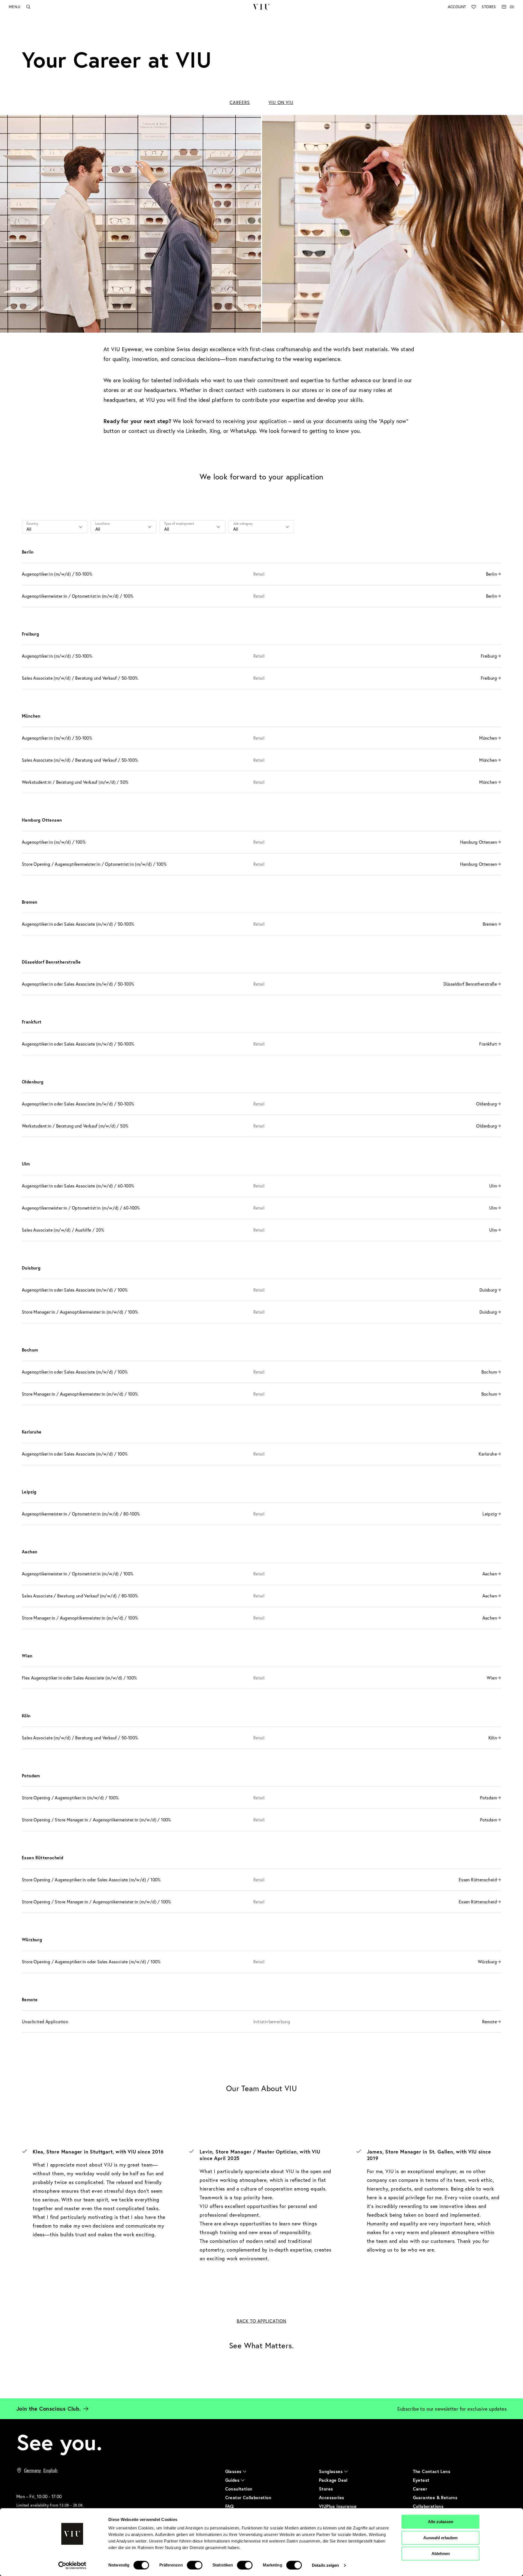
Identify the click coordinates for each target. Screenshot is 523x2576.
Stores (489, 7)
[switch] (195, 2565)
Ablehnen (441, 2554)
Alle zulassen (441, 2522)
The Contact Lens (432, 2471)
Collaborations (428, 2506)
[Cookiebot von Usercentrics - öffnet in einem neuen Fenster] (72, 2565)
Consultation (239, 2489)
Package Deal (333, 2480)
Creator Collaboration (248, 2497)
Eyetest (421, 2480)
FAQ (230, 2506)
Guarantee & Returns (435, 2497)
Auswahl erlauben (440, 2538)
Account (457, 7)
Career (420, 2489)
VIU (261, 7)
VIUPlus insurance (338, 2506)
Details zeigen (325, 2565)
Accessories (332, 2497)
